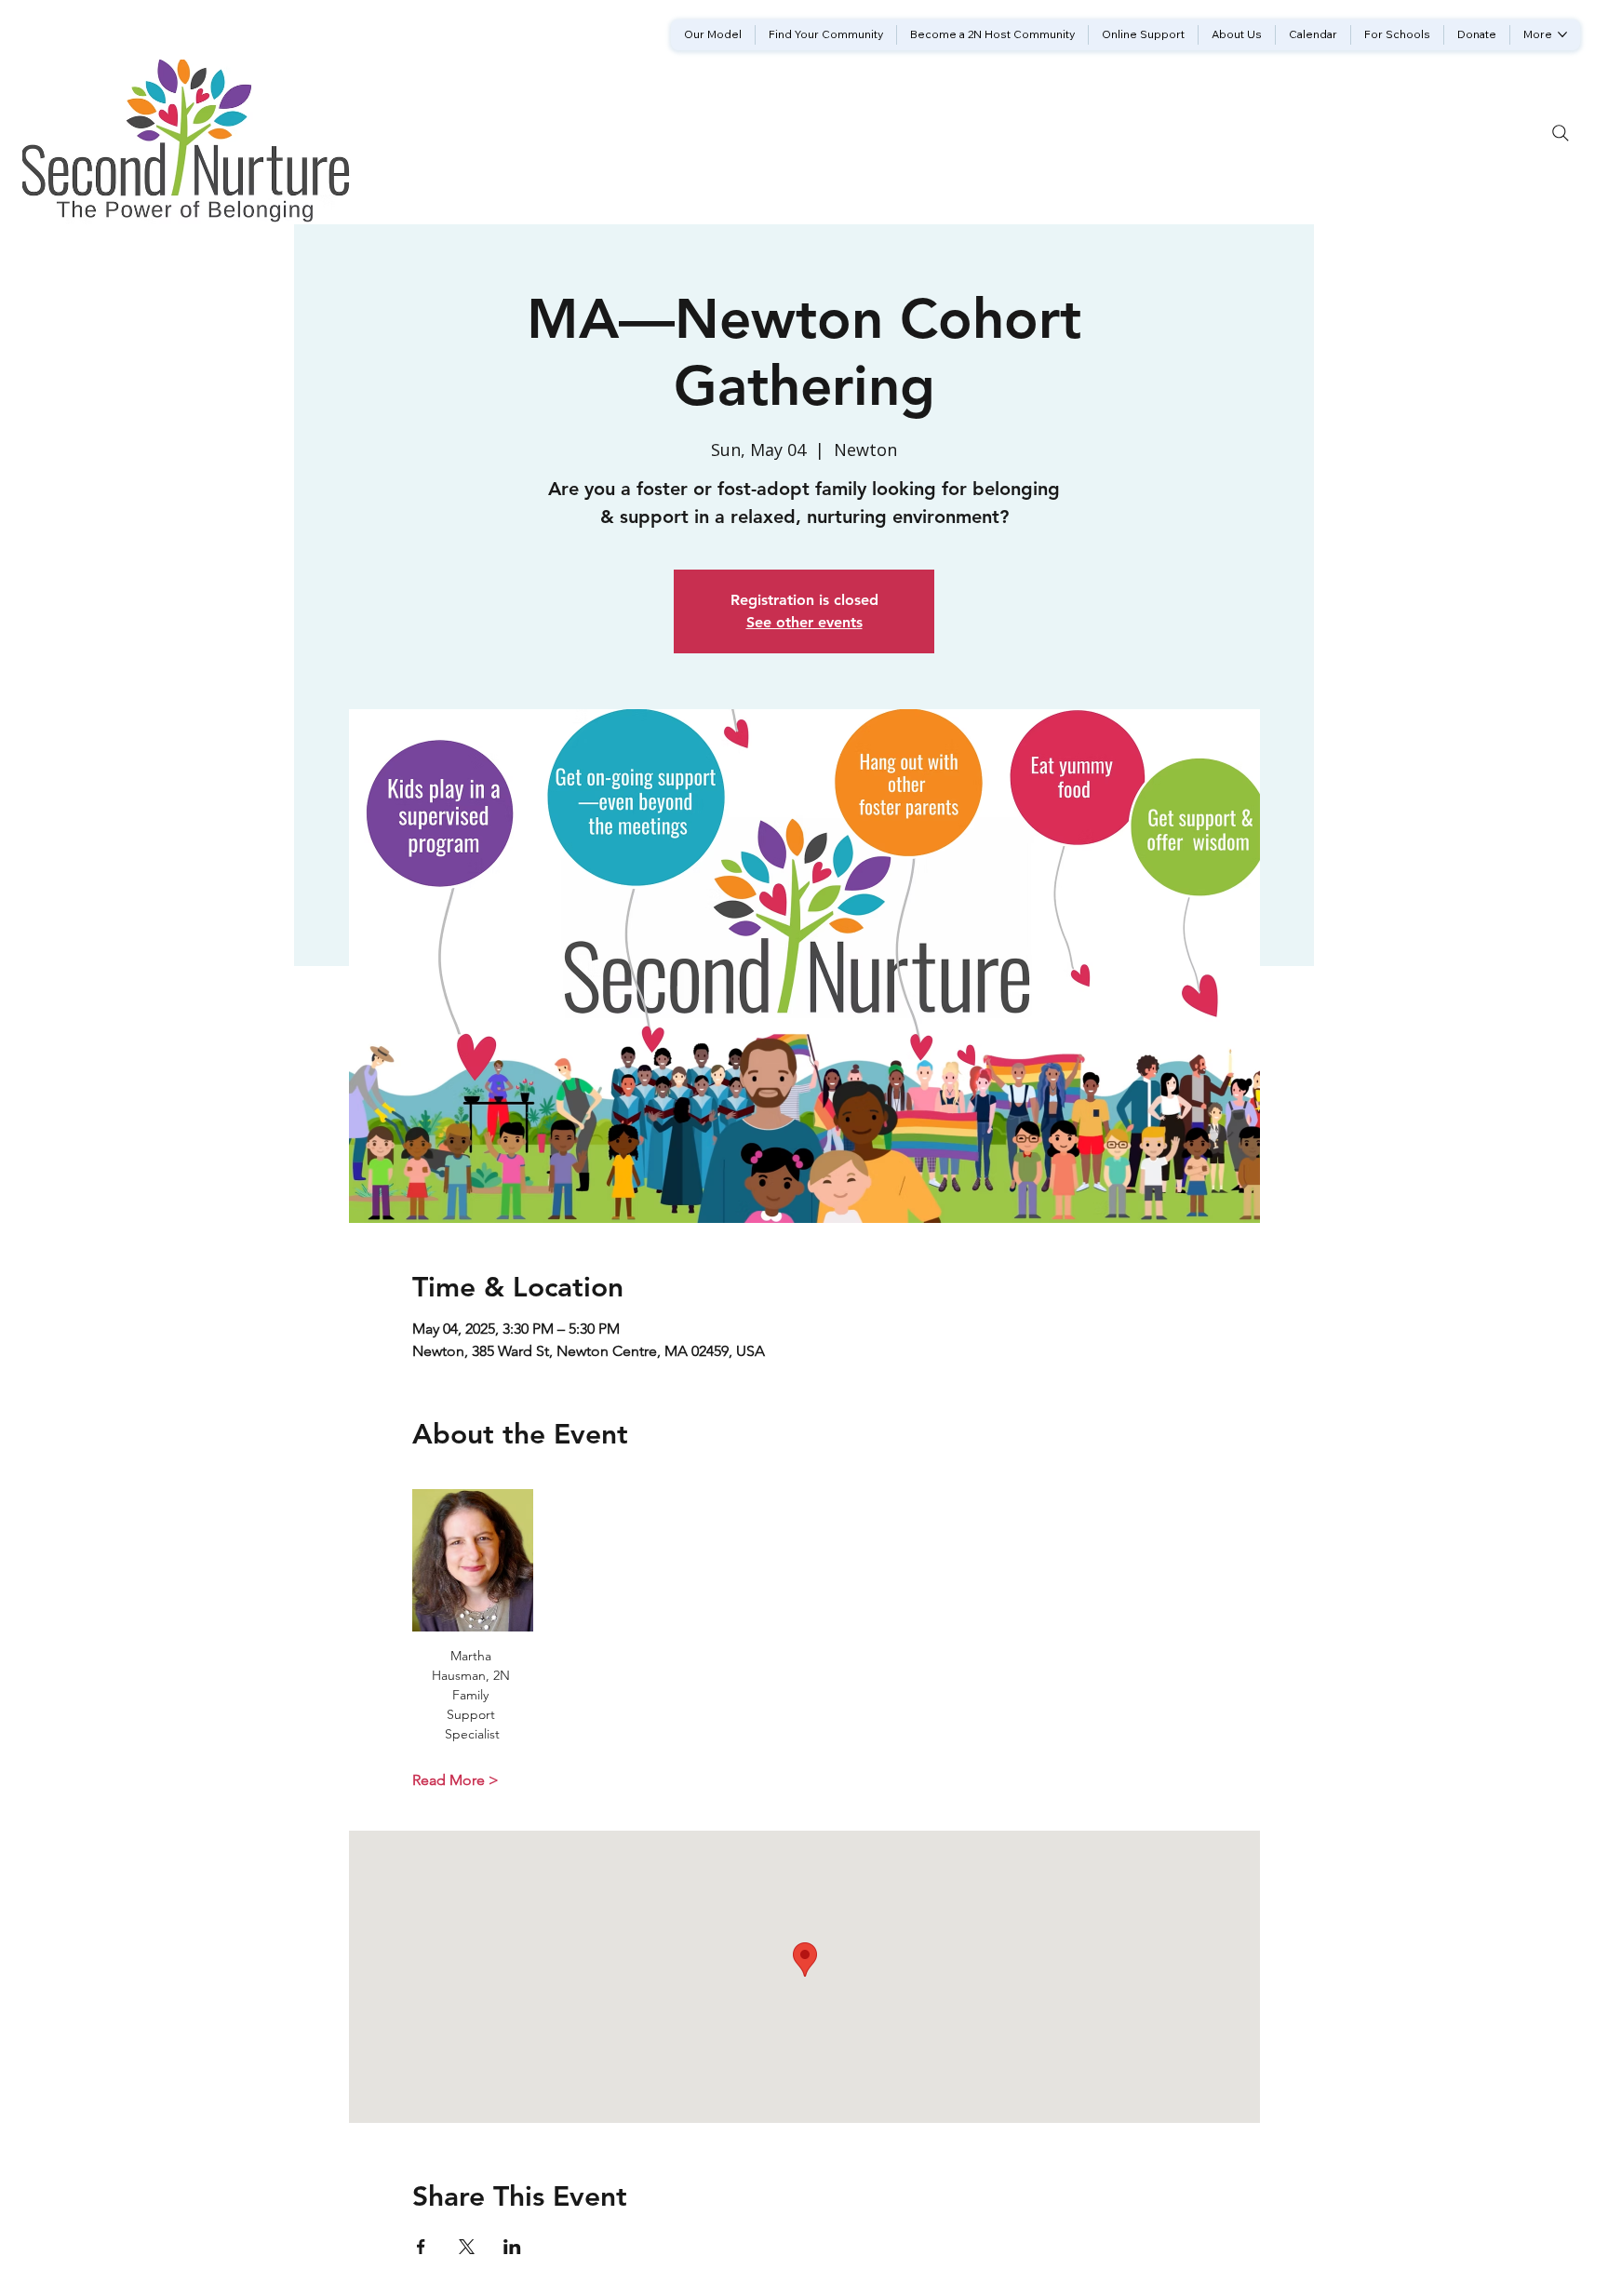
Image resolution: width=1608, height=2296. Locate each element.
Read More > (456, 1780)
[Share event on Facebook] (421, 2247)
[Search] (1561, 133)
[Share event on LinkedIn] (512, 2247)
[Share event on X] (467, 2247)
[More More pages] (1562, 34)
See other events (804, 622)
